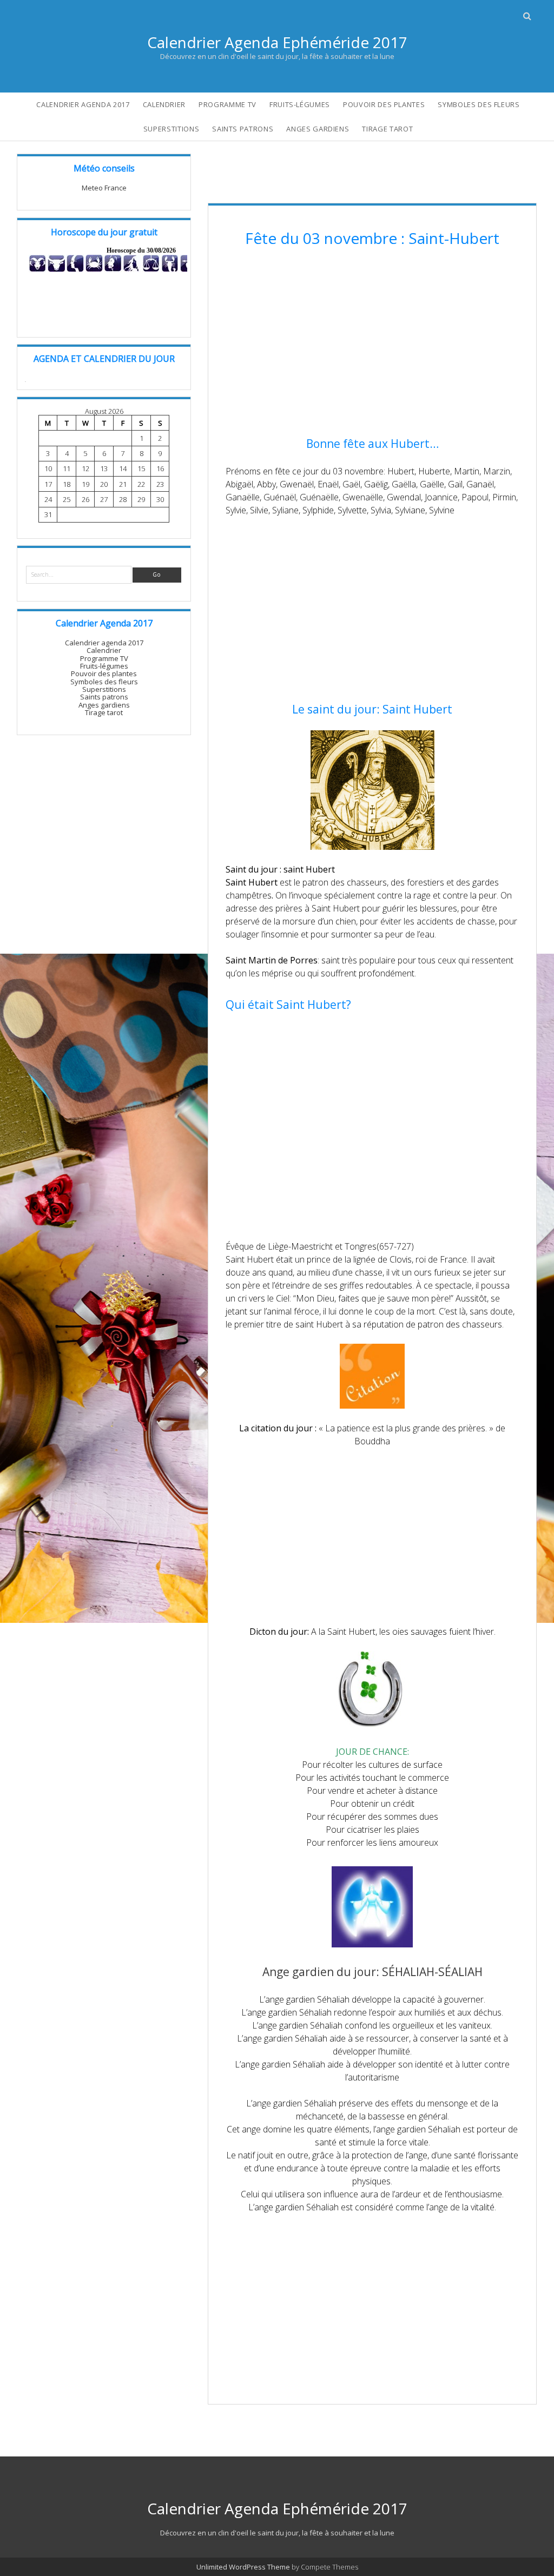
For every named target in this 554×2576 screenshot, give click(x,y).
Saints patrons (243, 129)
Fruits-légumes (300, 104)
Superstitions (171, 129)
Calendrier (164, 104)
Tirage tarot (387, 129)
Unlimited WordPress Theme (243, 2567)
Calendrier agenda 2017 (83, 104)
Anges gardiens (318, 129)
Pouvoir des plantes (384, 104)
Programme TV (227, 104)
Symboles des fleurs (479, 104)
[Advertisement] (372, 344)
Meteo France (104, 188)
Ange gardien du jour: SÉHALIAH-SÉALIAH (372, 1972)
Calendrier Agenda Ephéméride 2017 (277, 42)
